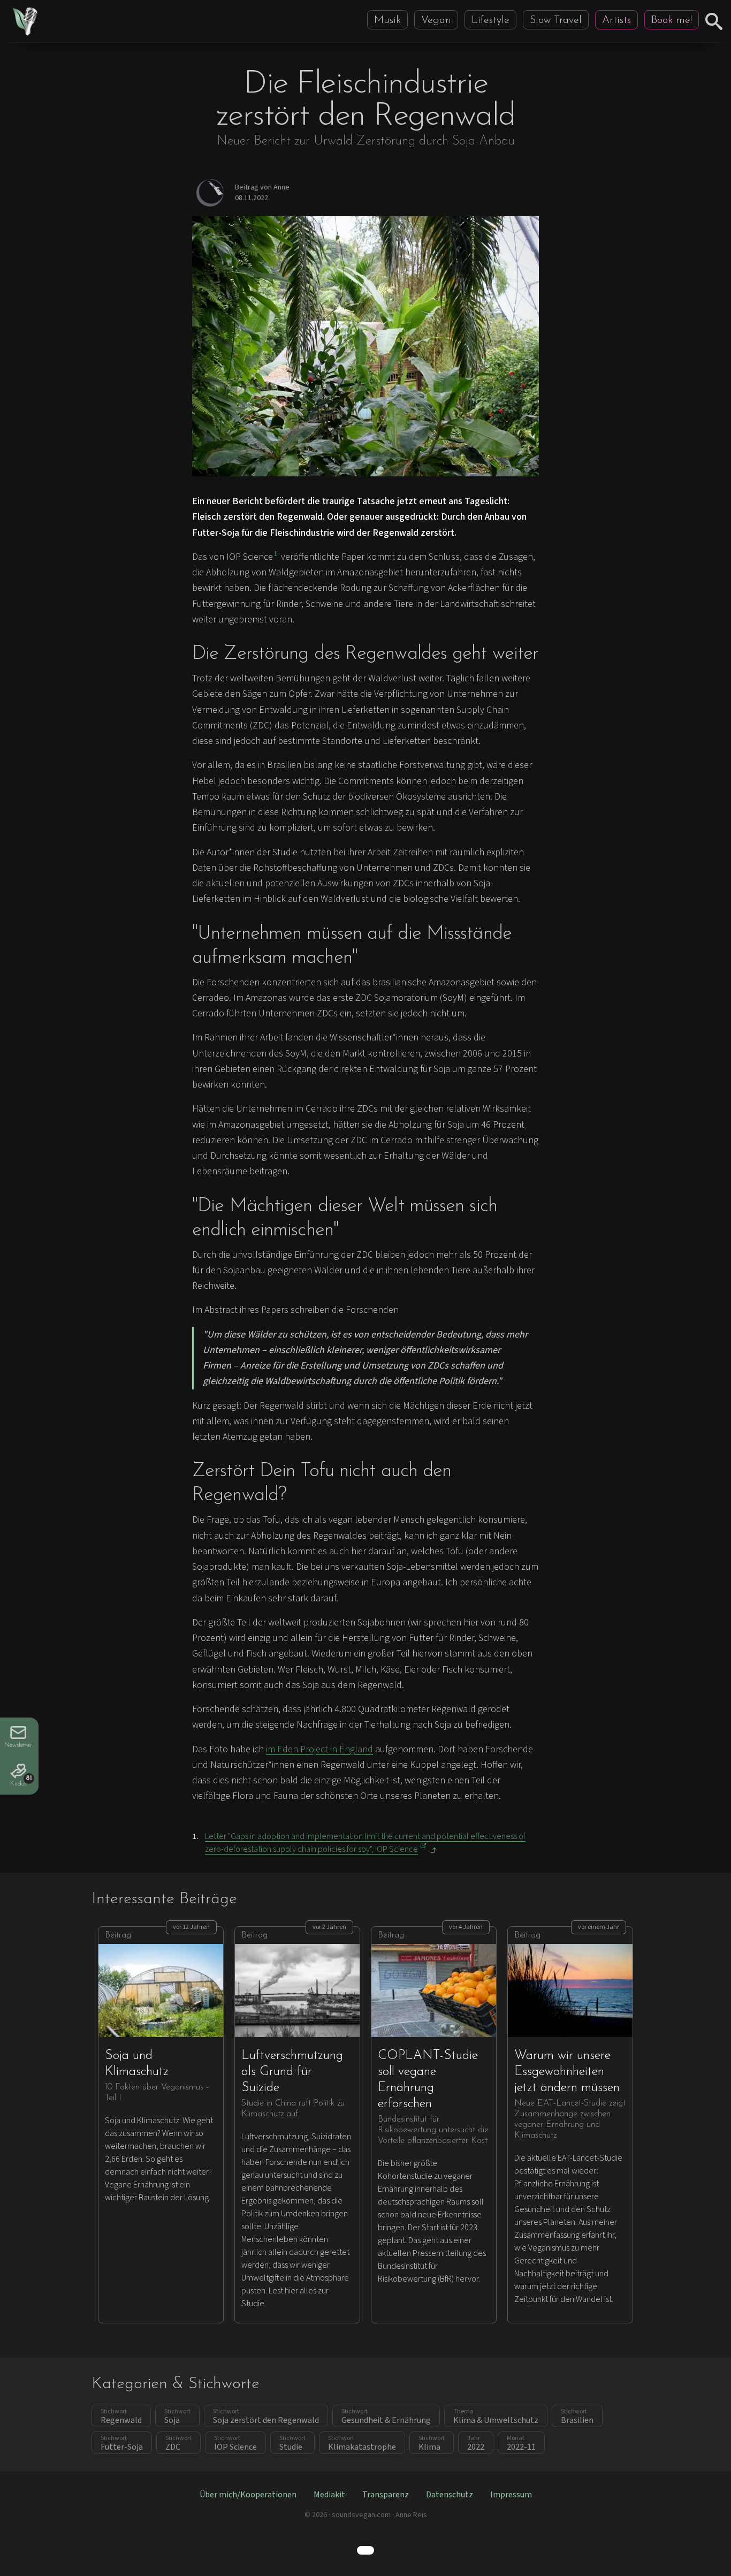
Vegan (436, 20)
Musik (387, 20)
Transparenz (386, 2495)
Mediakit (329, 2495)
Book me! (672, 20)
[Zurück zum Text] (433, 1850)
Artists (616, 20)
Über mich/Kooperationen (248, 2495)
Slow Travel (556, 20)
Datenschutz (450, 2495)
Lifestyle (490, 20)
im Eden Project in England (319, 1749)
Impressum (511, 2495)
